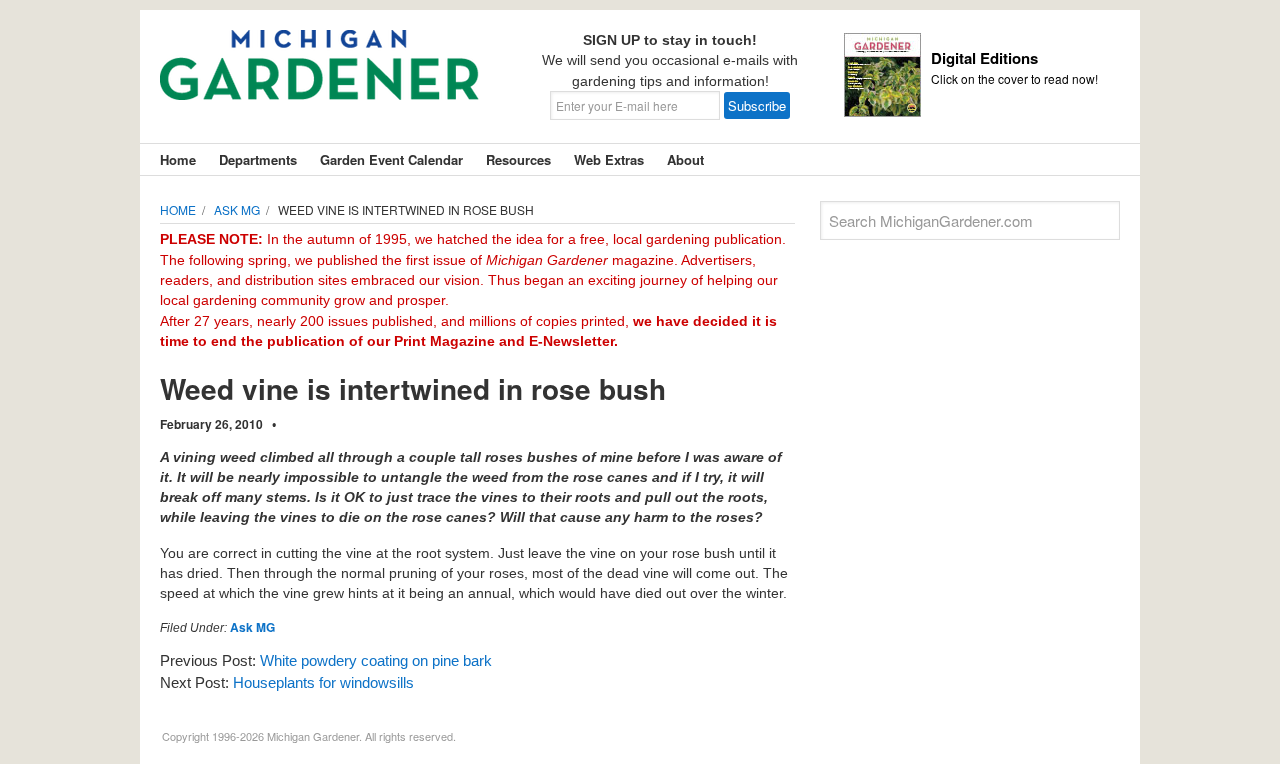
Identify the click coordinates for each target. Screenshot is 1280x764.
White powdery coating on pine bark (376, 660)
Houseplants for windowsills (323, 682)
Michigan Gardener (320, 80)
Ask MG (252, 627)
